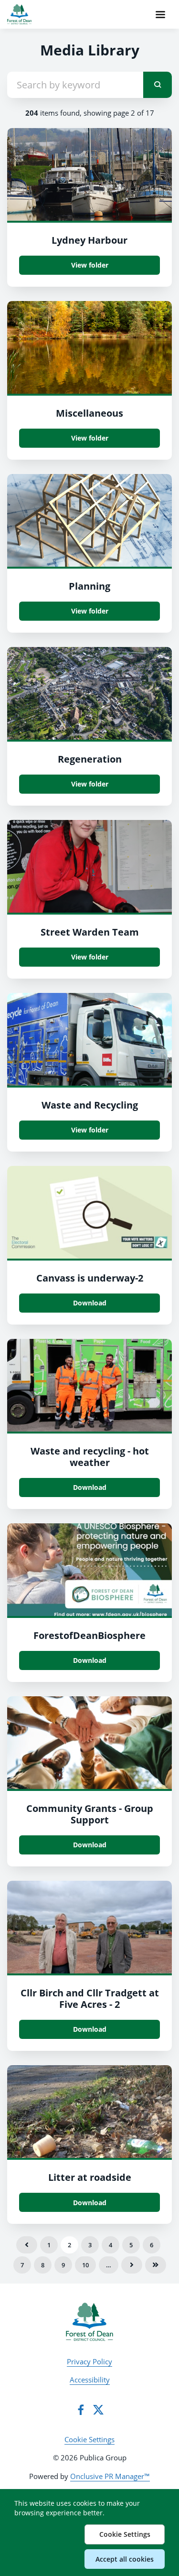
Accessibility (90, 2380)
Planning (89, 586)
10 (85, 2265)
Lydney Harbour (89, 240)
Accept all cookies (125, 2559)
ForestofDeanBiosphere (89, 1635)
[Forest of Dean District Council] (89, 2322)
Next (132, 2265)
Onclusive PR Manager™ (110, 2476)
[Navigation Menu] (160, 14)
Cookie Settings (89, 2439)
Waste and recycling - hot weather (90, 1457)
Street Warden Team (90, 932)
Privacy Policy (89, 2361)
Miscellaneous (89, 413)
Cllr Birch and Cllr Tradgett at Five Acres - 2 (90, 1999)
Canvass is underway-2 (90, 1278)
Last (156, 2265)
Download (90, 1303)
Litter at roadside (90, 2177)
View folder (90, 265)
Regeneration (90, 759)
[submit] (158, 85)
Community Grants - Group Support (90, 1814)
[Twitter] (98, 2410)
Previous (27, 2245)
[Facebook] (81, 2410)
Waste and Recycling (90, 1105)
